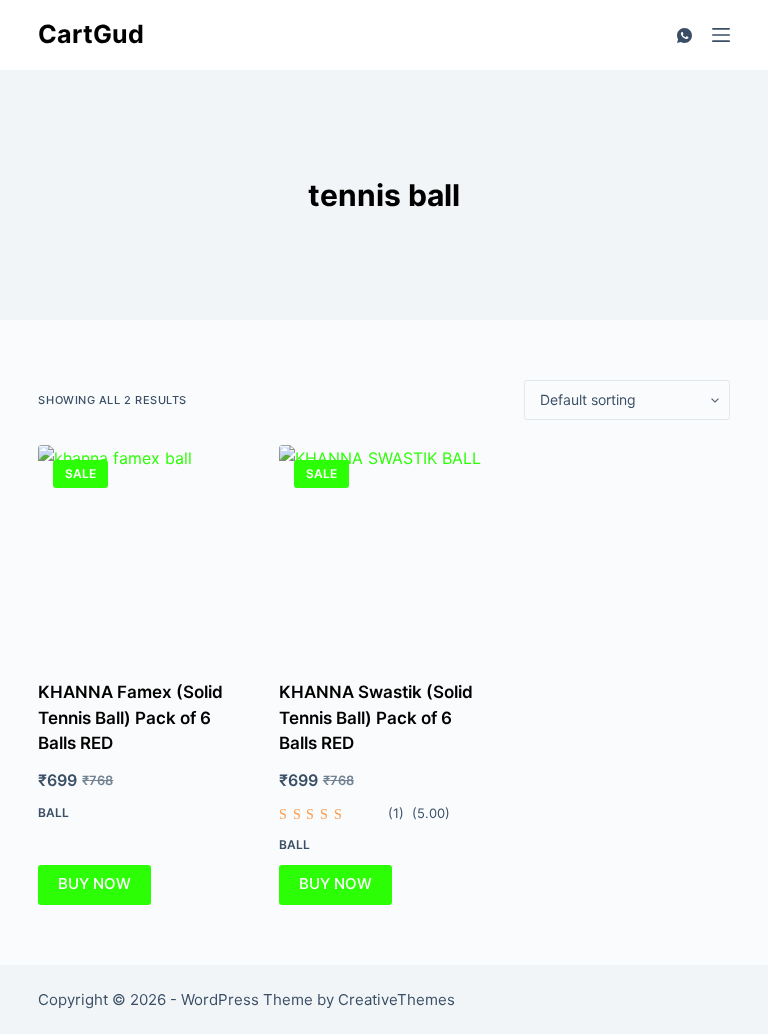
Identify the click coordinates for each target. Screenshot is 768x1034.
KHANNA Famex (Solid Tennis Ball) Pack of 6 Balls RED (130, 717)
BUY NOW (94, 883)
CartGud (91, 34)
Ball (53, 812)
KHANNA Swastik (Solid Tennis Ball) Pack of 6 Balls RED (376, 717)
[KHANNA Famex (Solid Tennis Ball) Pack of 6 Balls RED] (143, 550)
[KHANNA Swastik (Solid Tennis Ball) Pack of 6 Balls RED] (384, 550)
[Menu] (721, 35)
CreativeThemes (396, 999)
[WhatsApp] (684, 35)
